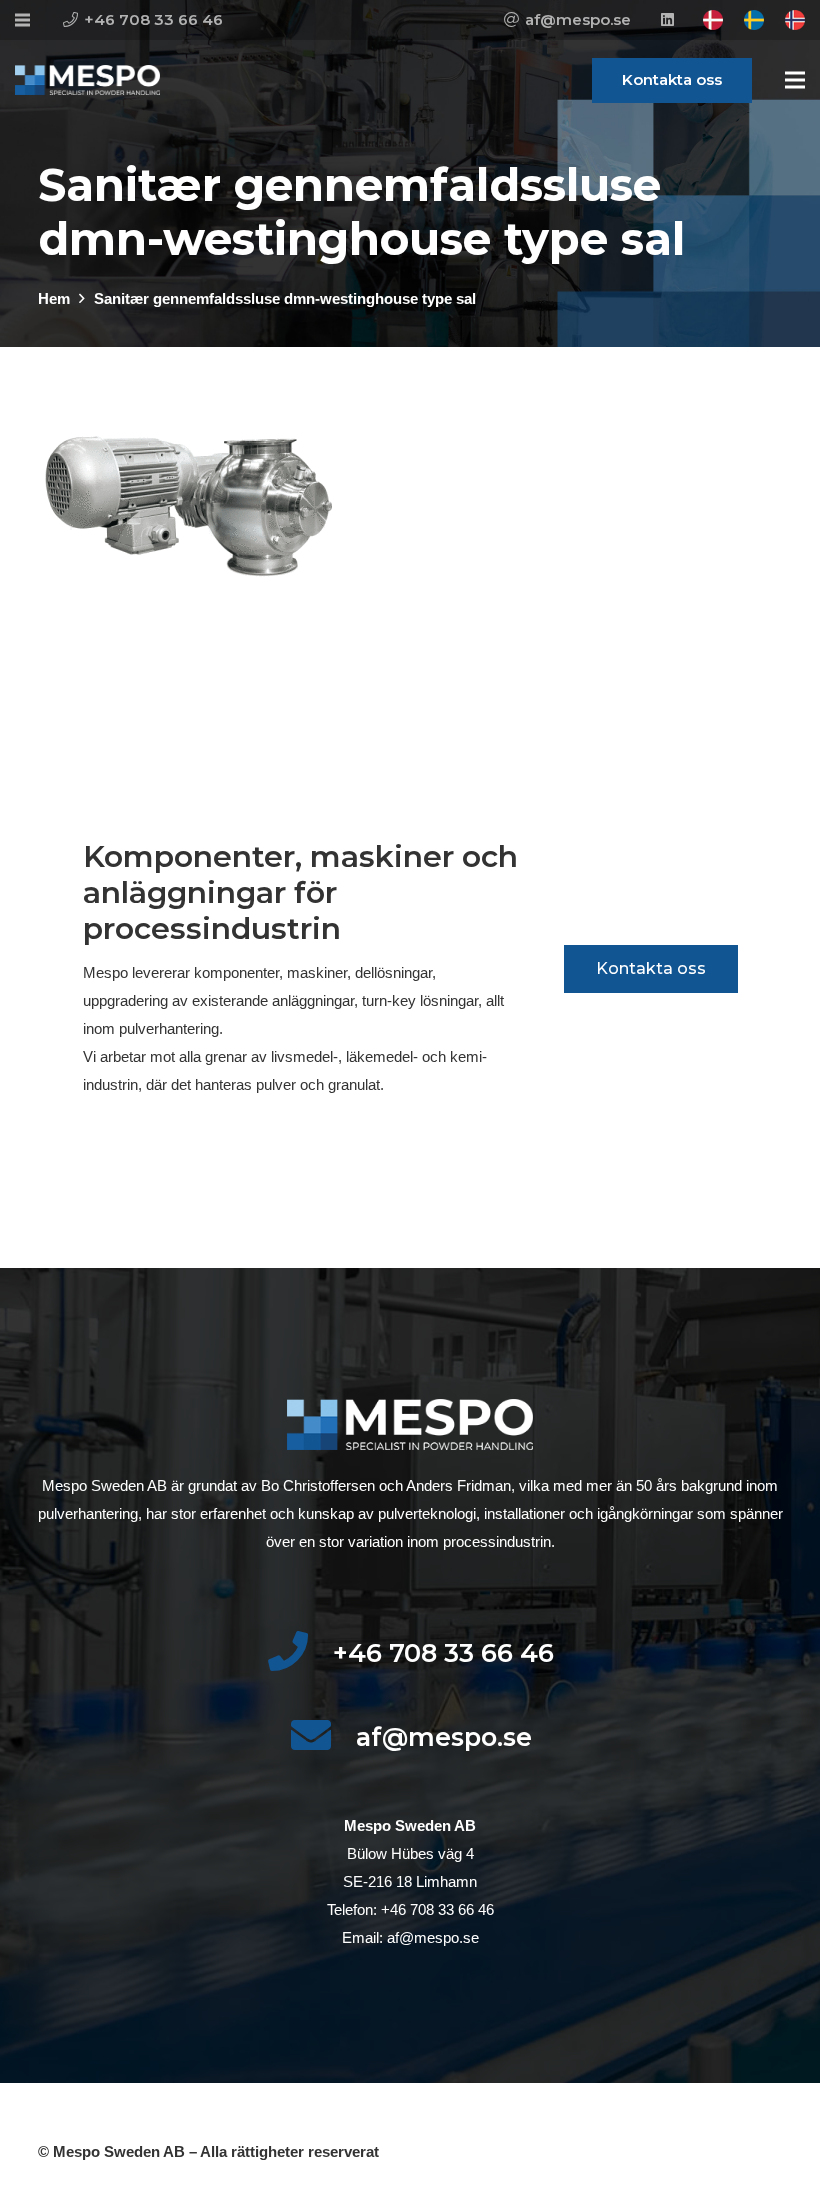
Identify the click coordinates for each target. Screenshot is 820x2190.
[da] (713, 20)
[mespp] (87, 80)
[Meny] (795, 80)
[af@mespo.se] (322, 1737)
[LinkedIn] (667, 20)
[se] (754, 20)
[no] (795, 20)
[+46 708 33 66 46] (299, 1653)
